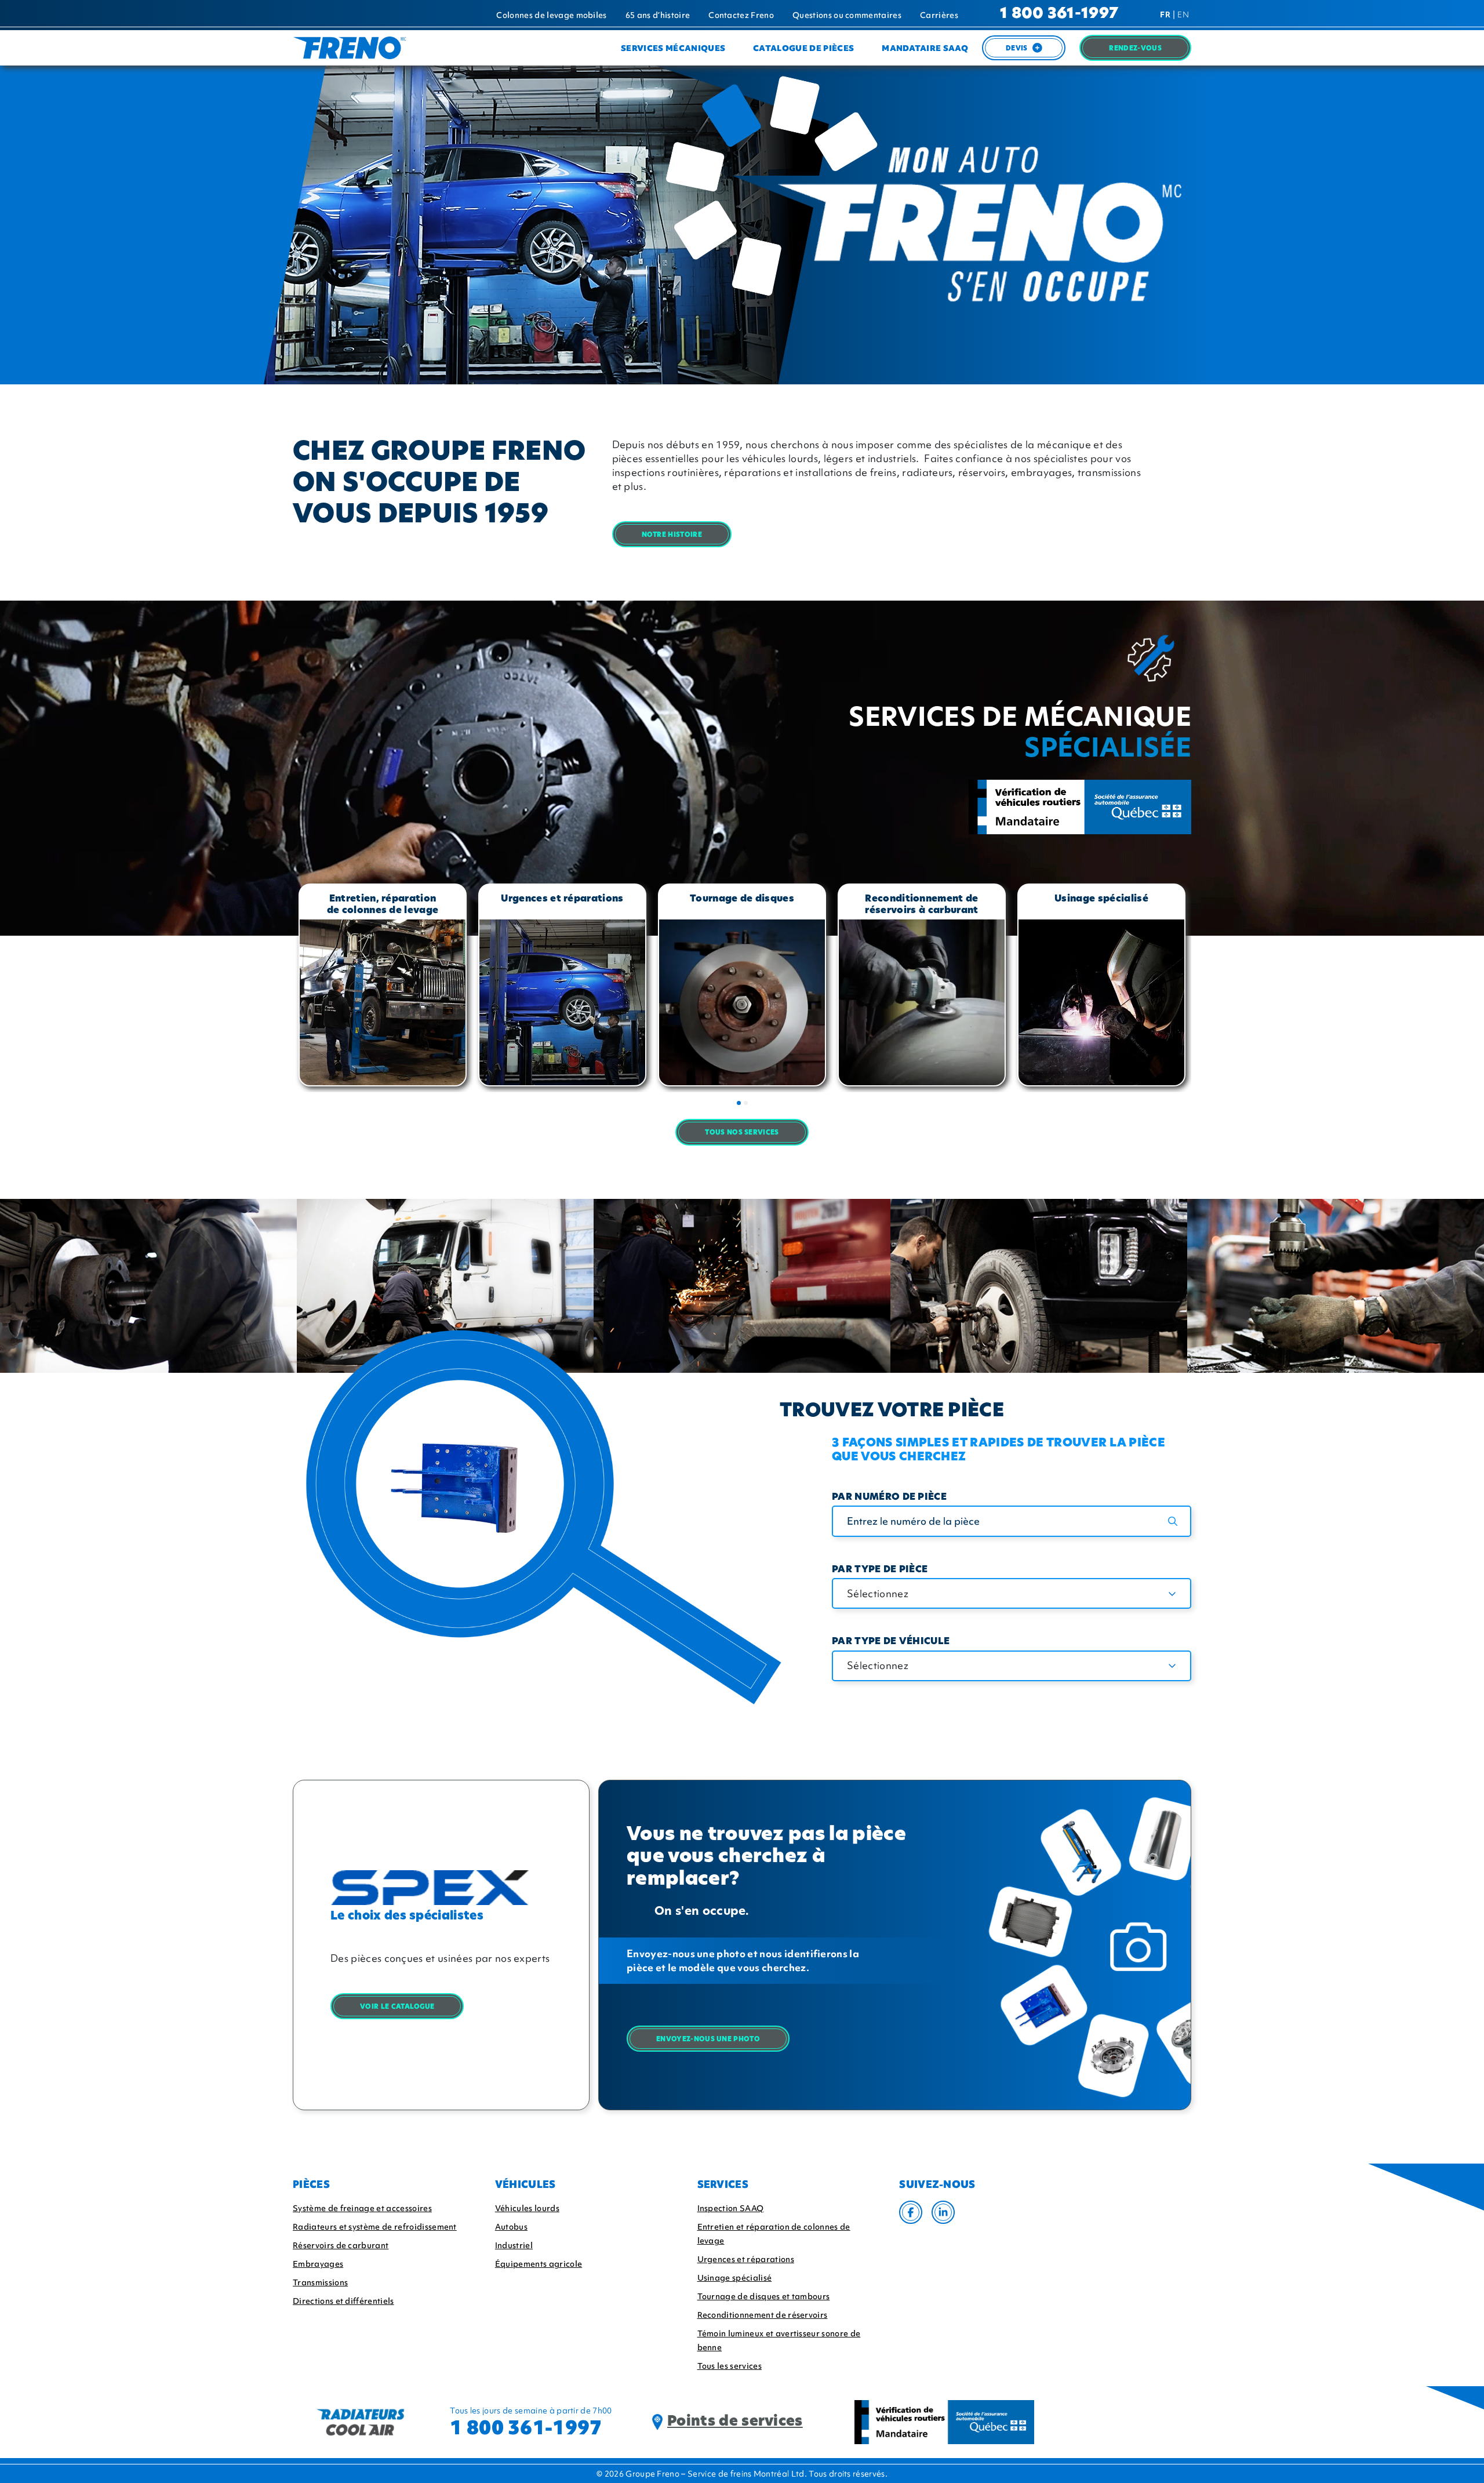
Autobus (511, 2227)
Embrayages (318, 2264)
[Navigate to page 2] (746, 1103)
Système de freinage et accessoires (362, 2208)
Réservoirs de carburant (341, 2245)
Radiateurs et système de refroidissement (375, 2227)
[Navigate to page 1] (739, 1103)
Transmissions (320, 2282)
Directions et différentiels (343, 2301)
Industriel (514, 2245)
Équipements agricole (539, 2264)
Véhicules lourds (527, 2208)
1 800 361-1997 (1059, 14)
